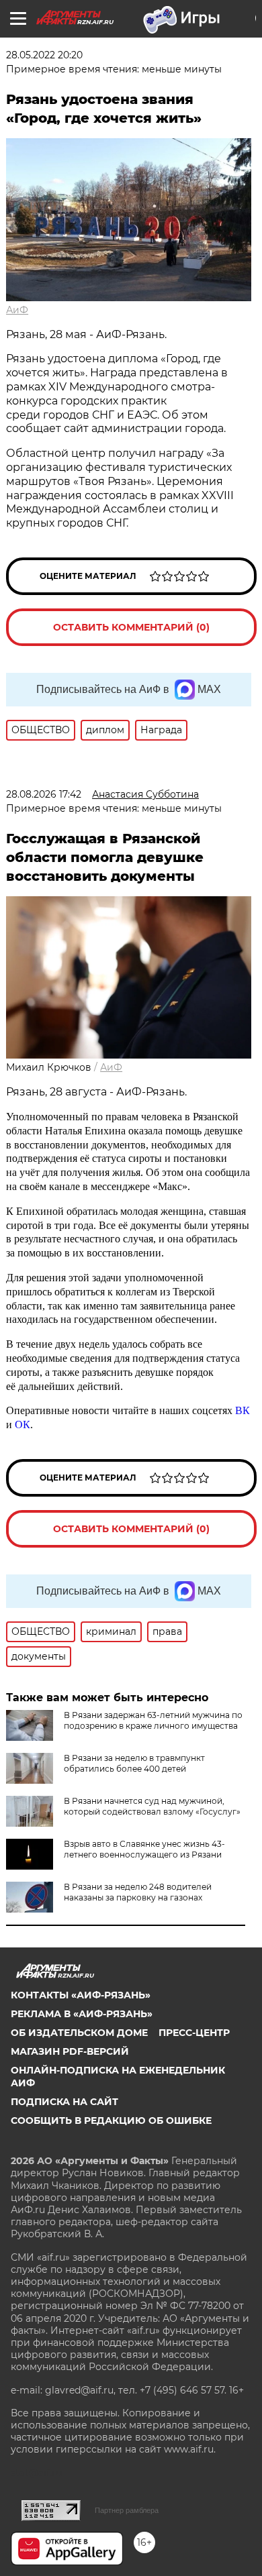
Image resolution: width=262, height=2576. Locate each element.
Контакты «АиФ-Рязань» (81, 1995)
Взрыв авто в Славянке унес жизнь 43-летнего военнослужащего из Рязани (144, 1849)
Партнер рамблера (127, 2510)
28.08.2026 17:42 (44, 794)
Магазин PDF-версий (70, 2051)
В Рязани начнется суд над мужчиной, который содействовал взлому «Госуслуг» (152, 1806)
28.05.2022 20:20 (44, 55)
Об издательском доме (79, 2033)
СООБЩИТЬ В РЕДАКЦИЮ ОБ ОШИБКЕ (111, 2121)
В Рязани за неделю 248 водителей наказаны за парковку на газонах (138, 1892)
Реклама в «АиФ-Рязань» (82, 2014)
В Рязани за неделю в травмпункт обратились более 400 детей (134, 1763)
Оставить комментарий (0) (131, 627)
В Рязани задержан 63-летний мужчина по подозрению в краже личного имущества (153, 1720)
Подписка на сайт (64, 2102)
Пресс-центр (194, 2033)
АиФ (17, 310)
